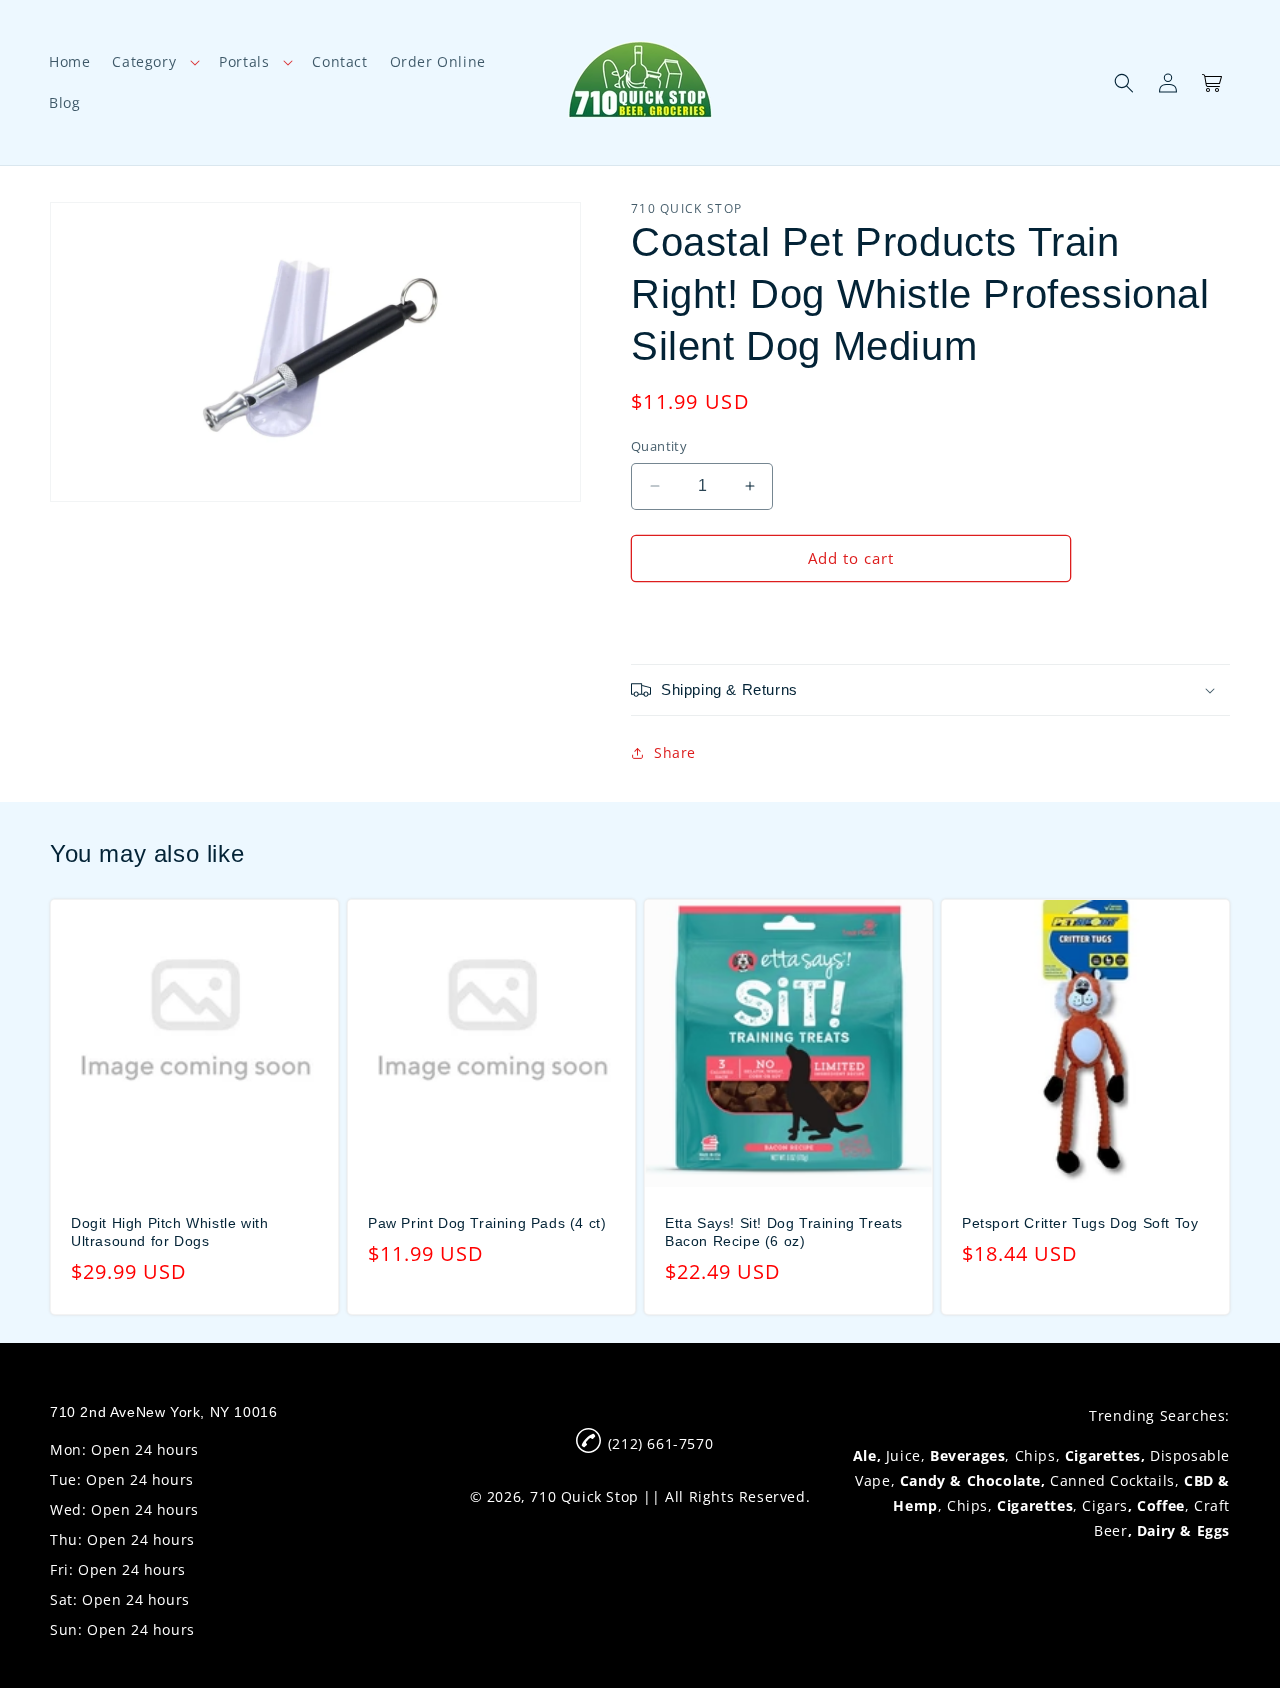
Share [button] (675, 752)
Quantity (659, 446)
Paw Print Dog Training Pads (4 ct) (487, 1223)
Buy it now (851, 616)
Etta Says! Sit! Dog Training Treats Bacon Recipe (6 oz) (784, 1232)
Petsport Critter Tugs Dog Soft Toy (1080, 1223)
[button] (154, 62)
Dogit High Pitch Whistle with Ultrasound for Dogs (169, 1232)
